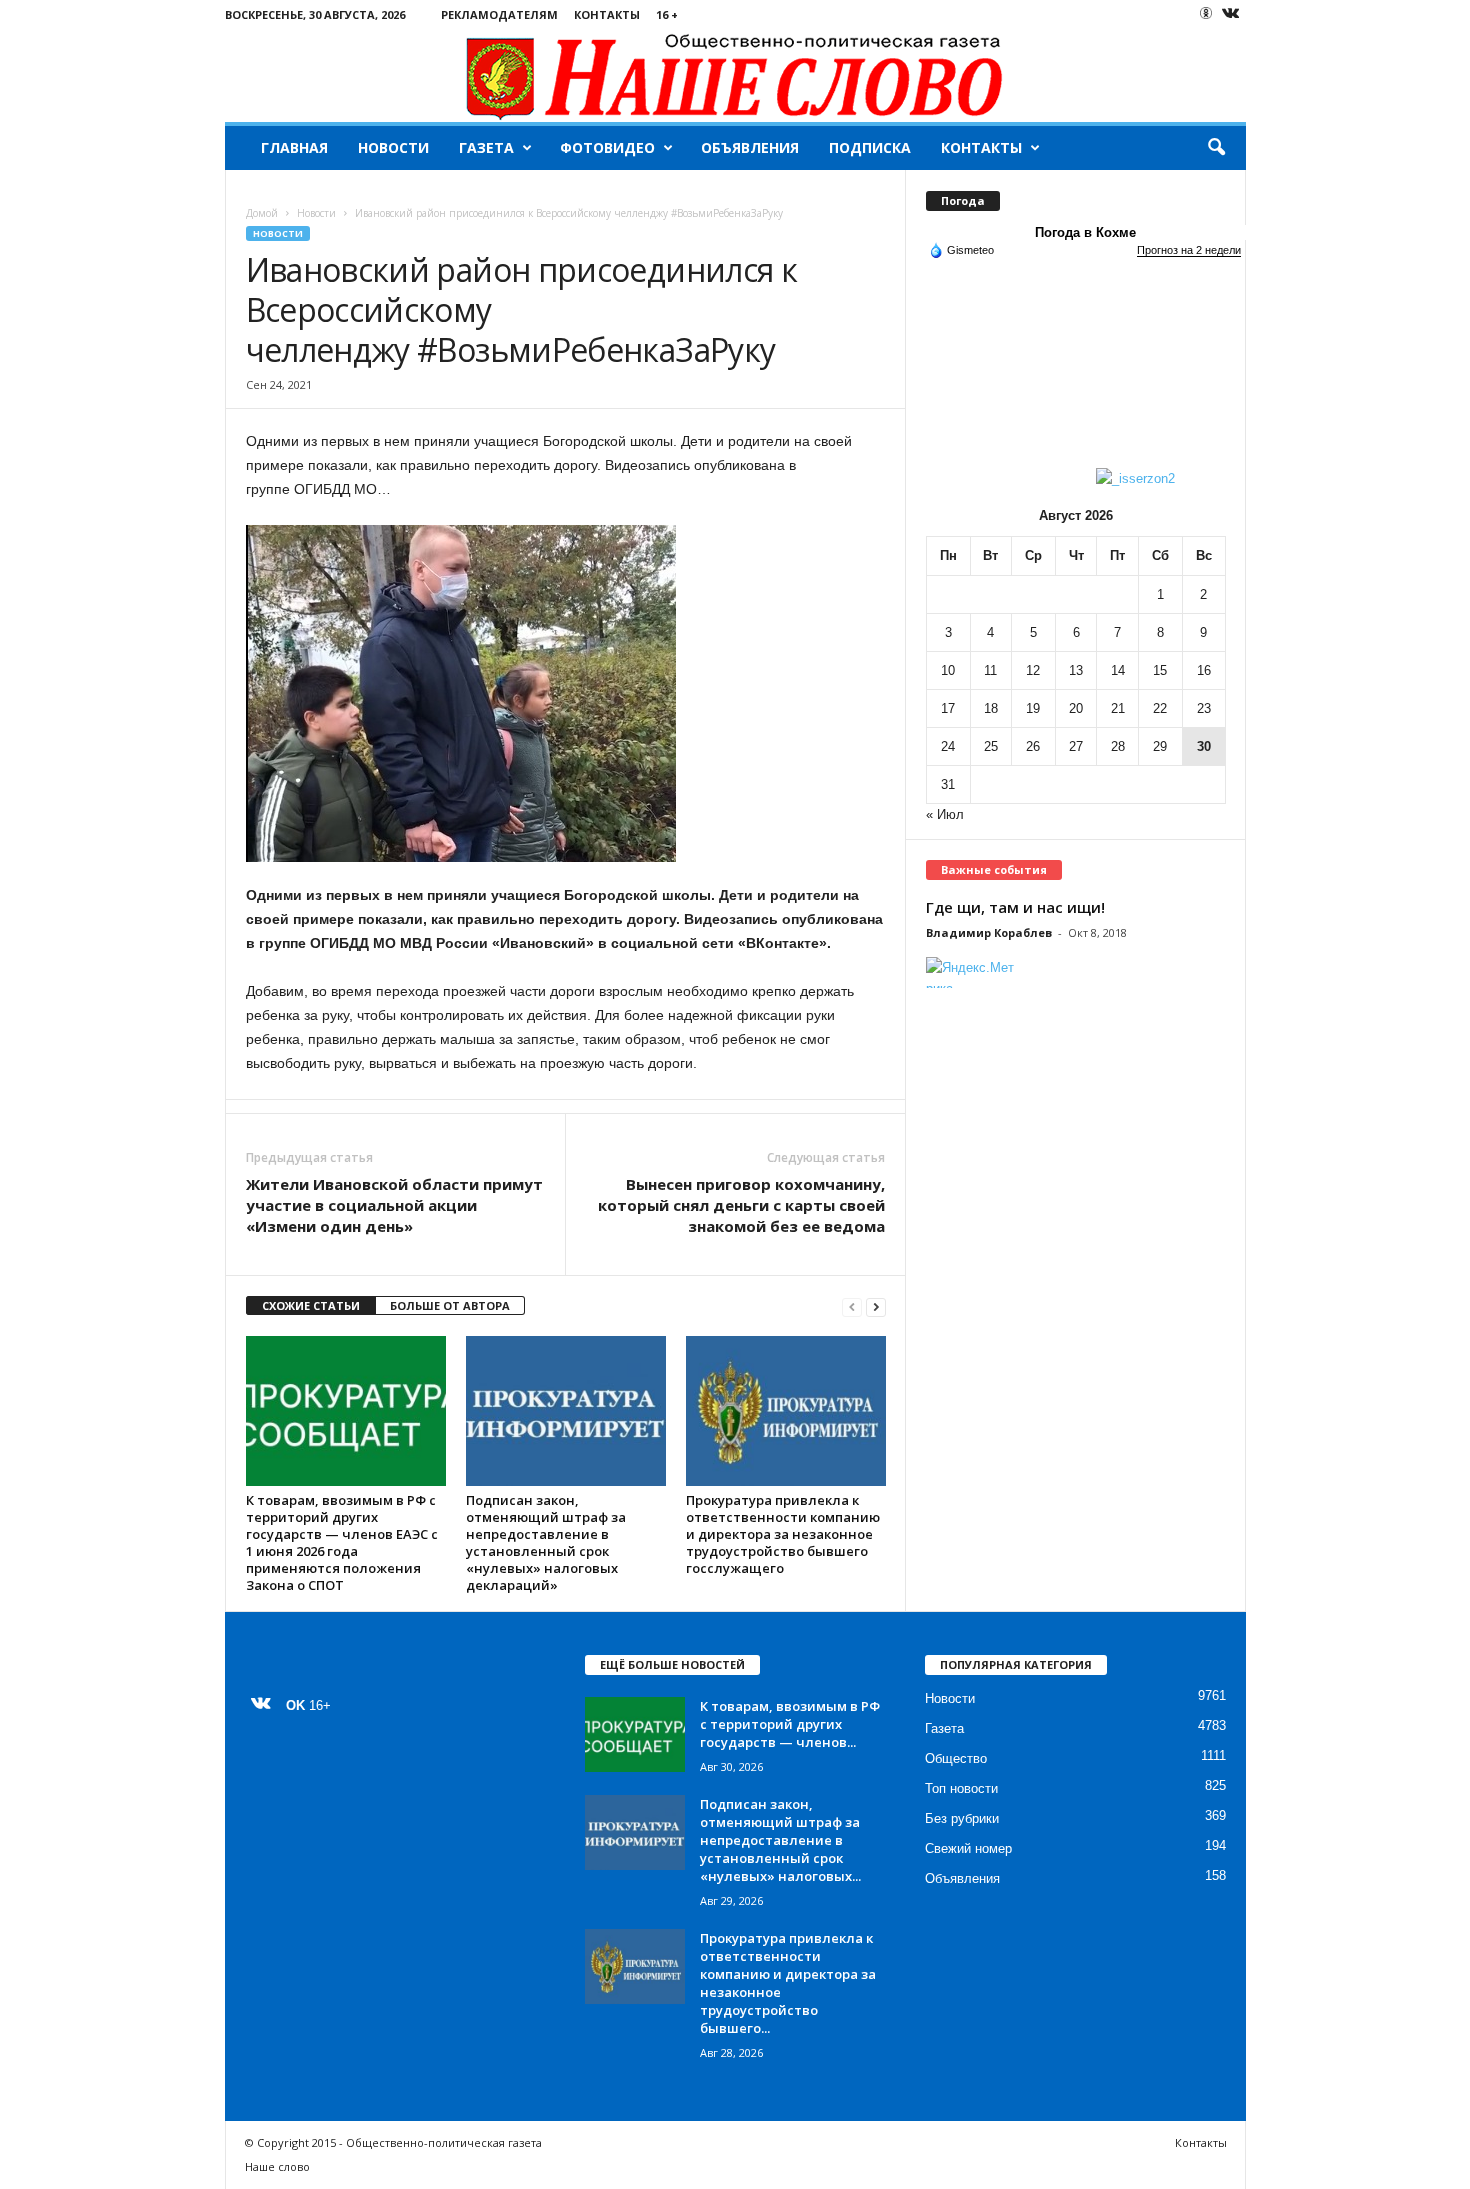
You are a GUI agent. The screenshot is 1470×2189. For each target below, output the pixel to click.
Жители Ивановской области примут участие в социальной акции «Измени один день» (394, 1205)
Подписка (870, 147)
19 (1033, 708)
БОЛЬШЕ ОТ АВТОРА (450, 1305)
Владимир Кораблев (989, 932)
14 (1118, 670)
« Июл (945, 814)
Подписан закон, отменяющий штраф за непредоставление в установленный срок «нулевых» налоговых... (780, 1840)
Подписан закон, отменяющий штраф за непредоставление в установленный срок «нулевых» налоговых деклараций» (546, 1542)
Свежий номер (968, 1848)
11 (990, 670)
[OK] (1206, 13)
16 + (667, 14)
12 (1033, 670)
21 (1118, 708)
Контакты (607, 14)
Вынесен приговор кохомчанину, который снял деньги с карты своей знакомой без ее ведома (741, 1205)
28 (1118, 746)
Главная (294, 147)
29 (1160, 746)
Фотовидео (607, 147)
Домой (262, 213)
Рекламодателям (499, 14)
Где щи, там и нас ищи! (1015, 907)
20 (1076, 708)
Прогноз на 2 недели (1189, 250)
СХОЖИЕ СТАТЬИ (311, 1305)
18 (991, 708)
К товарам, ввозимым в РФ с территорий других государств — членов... (790, 1724)
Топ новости (961, 1788)
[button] (1216, 148)
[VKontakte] (1231, 14)
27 (1076, 746)
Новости (393, 147)
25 (991, 746)
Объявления (750, 147)
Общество (956, 1758)
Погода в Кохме (1085, 232)
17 (948, 708)
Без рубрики (962, 1818)
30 (1204, 746)
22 (1160, 708)
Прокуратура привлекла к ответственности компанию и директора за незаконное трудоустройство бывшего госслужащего (783, 1534)
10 (948, 670)
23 (1204, 708)
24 (948, 746)
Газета (486, 147)
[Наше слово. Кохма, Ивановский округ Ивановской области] (735, 75)
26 (1033, 746)
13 (1076, 670)
